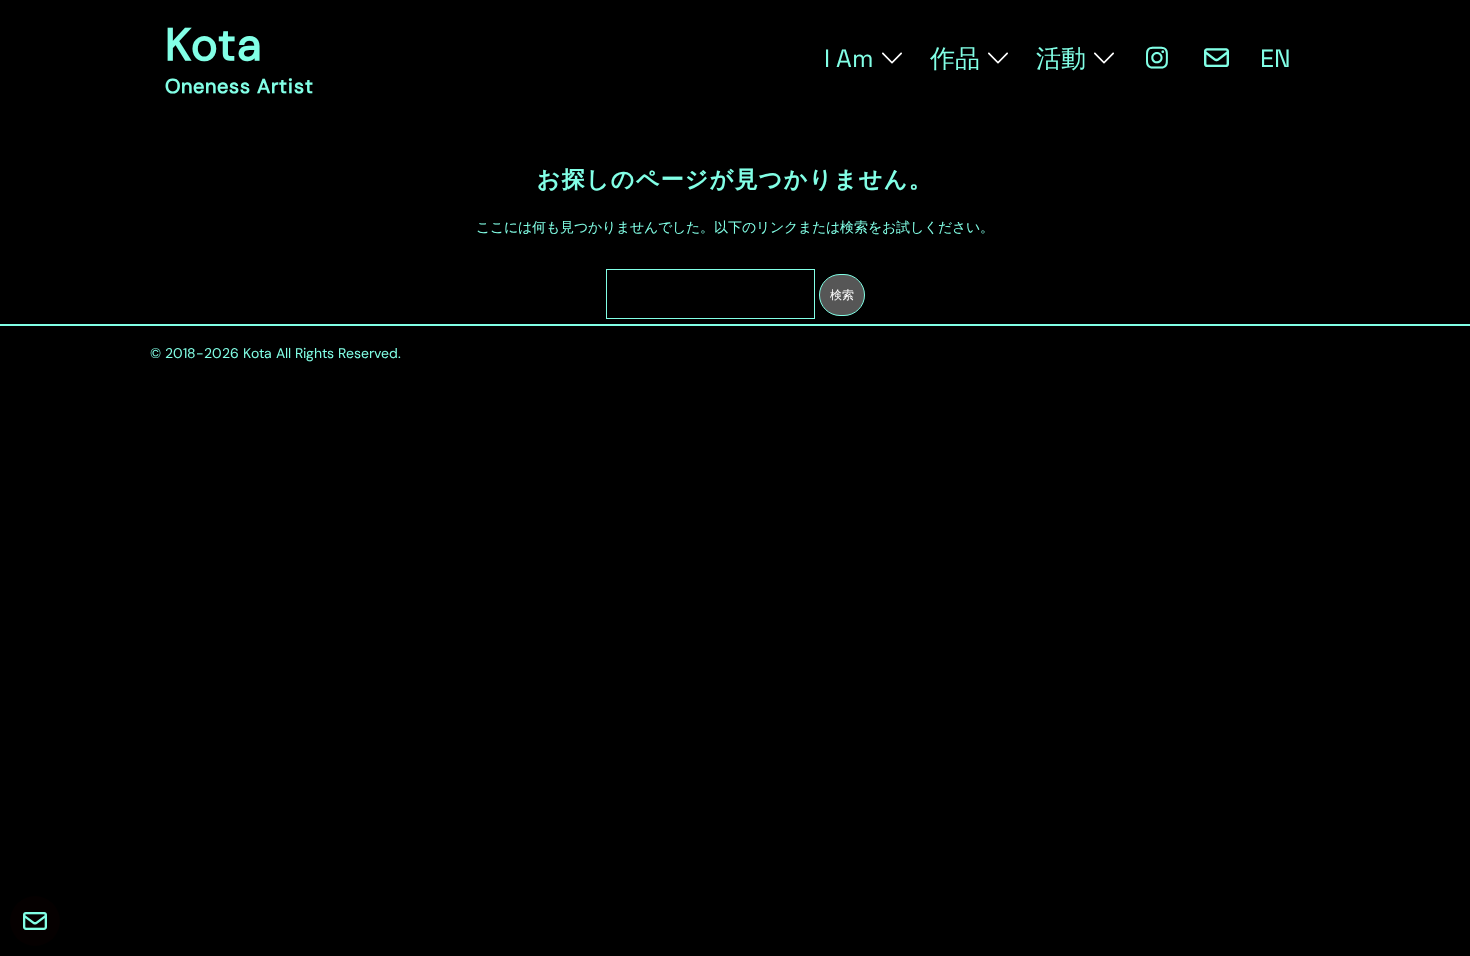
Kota (213, 44)
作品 (955, 58)
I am (849, 58)
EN (1275, 58)
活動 (1061, 58)
